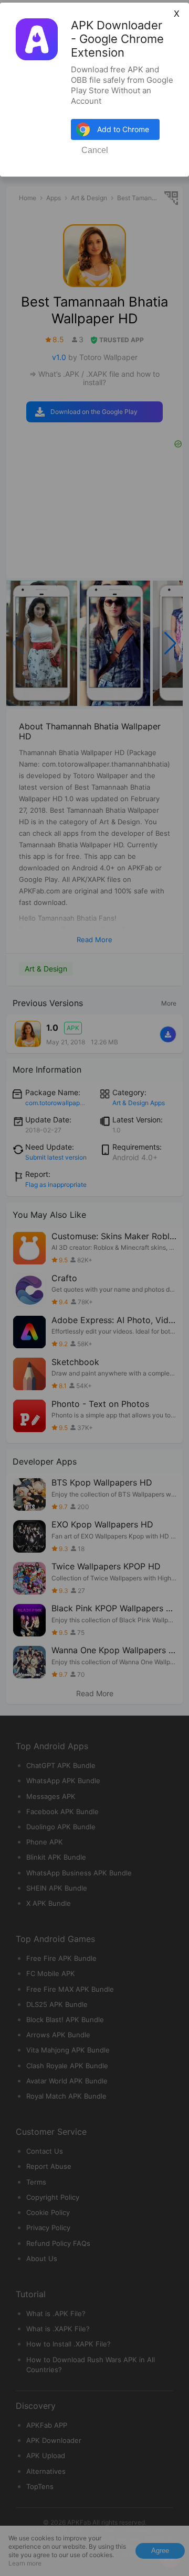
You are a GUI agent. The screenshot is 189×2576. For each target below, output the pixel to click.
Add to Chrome (123, 129)
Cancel (95, 150)
